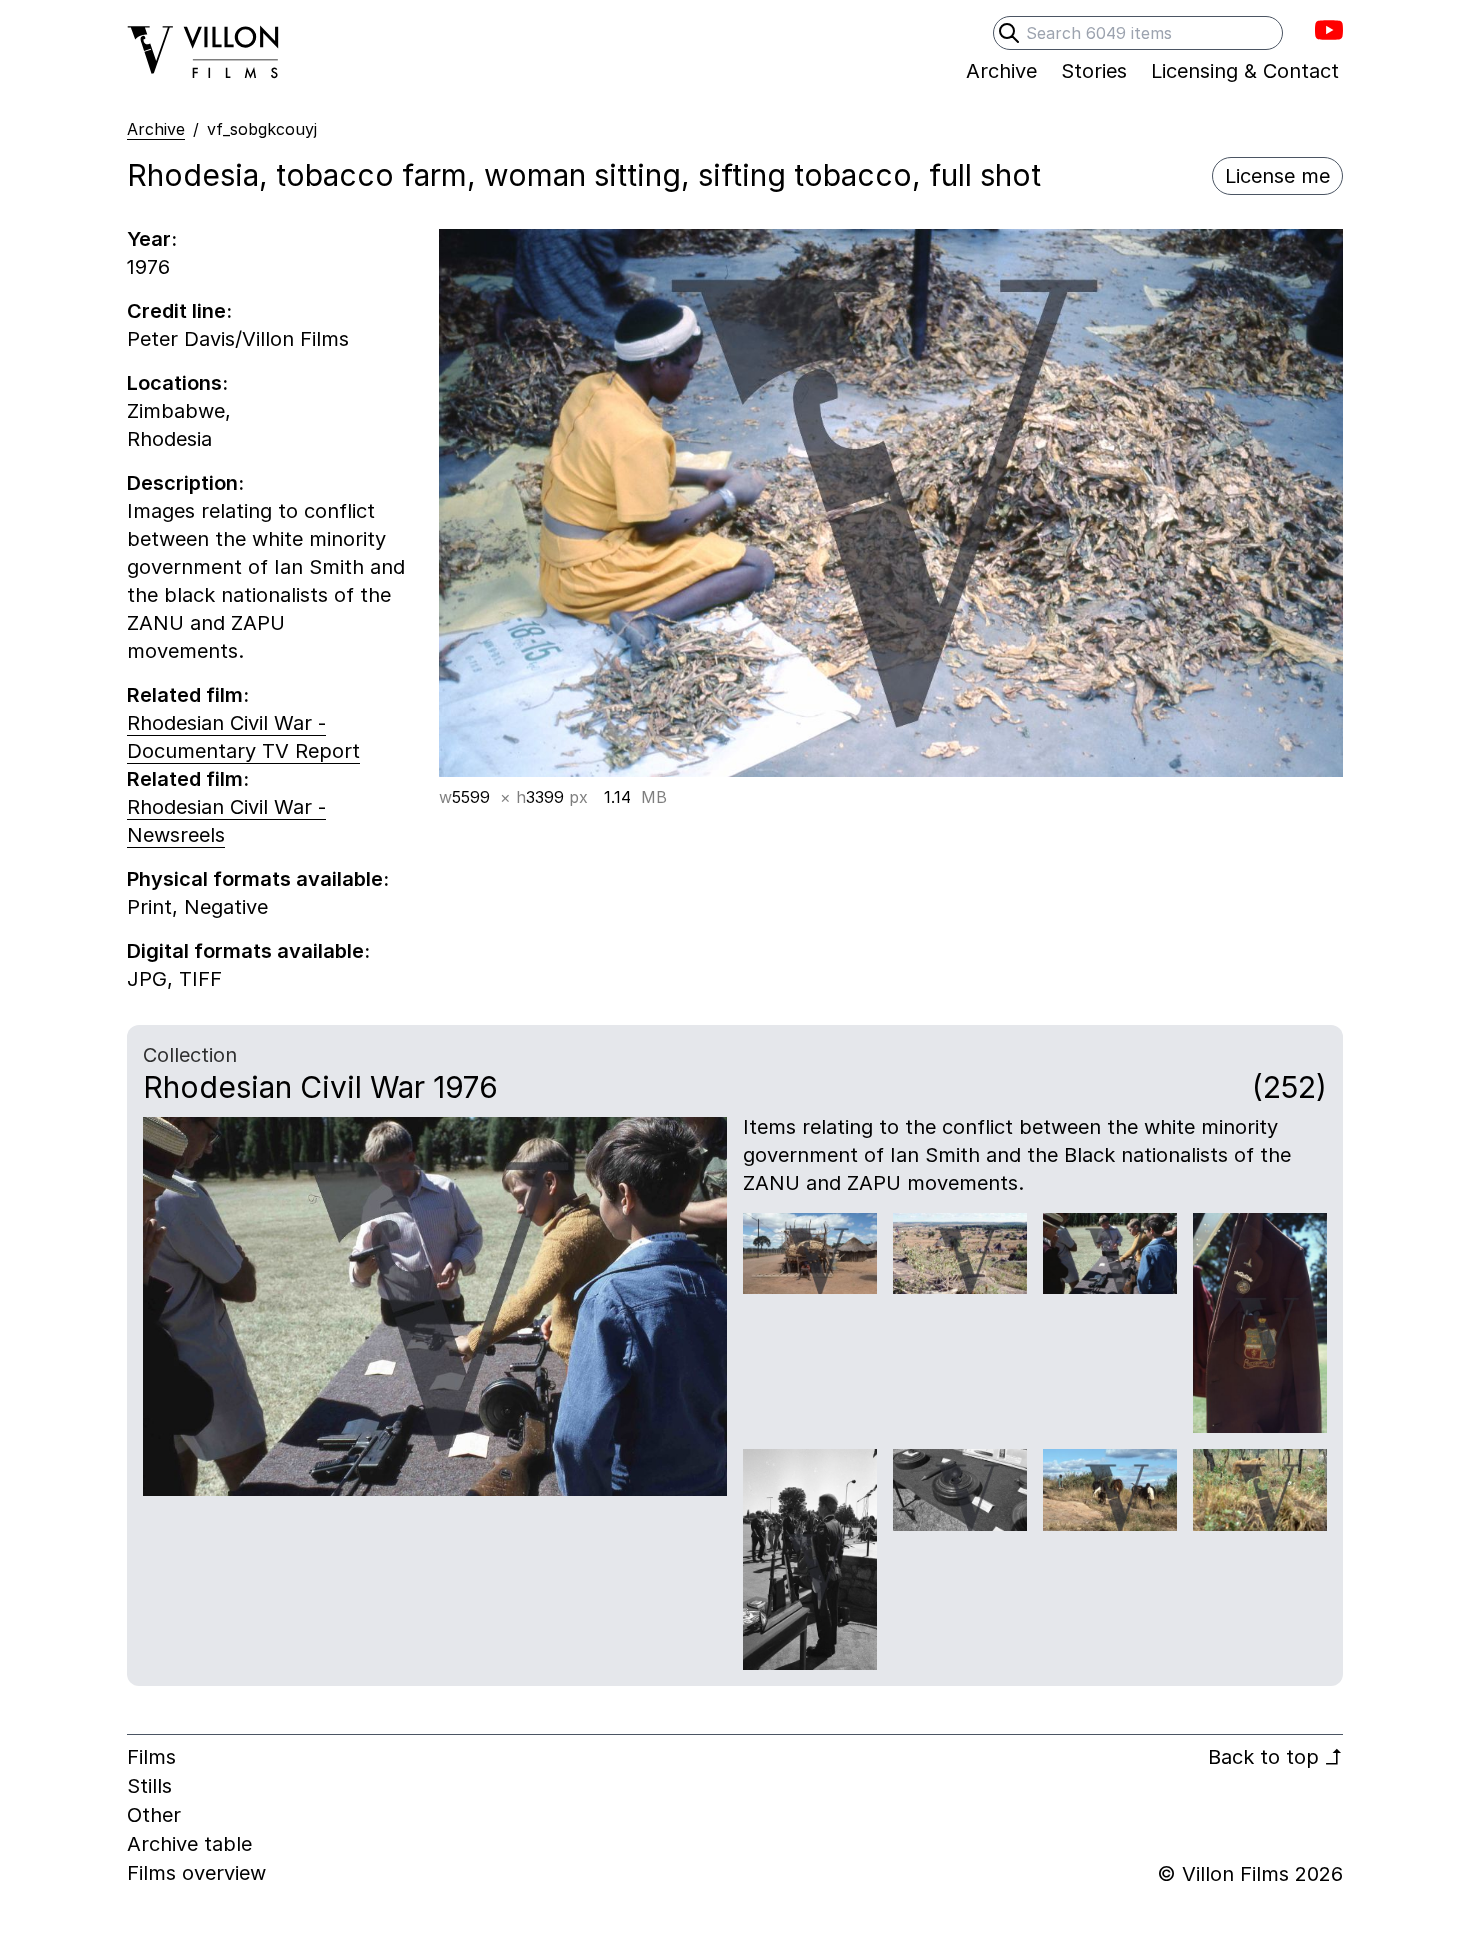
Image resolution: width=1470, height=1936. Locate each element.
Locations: (177, 383)
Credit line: (179, 311)
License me (1277, 176)
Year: (152, 239)
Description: (185, 483)
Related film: (188, 695)
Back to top (1275, 1757)
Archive (156, 129)
